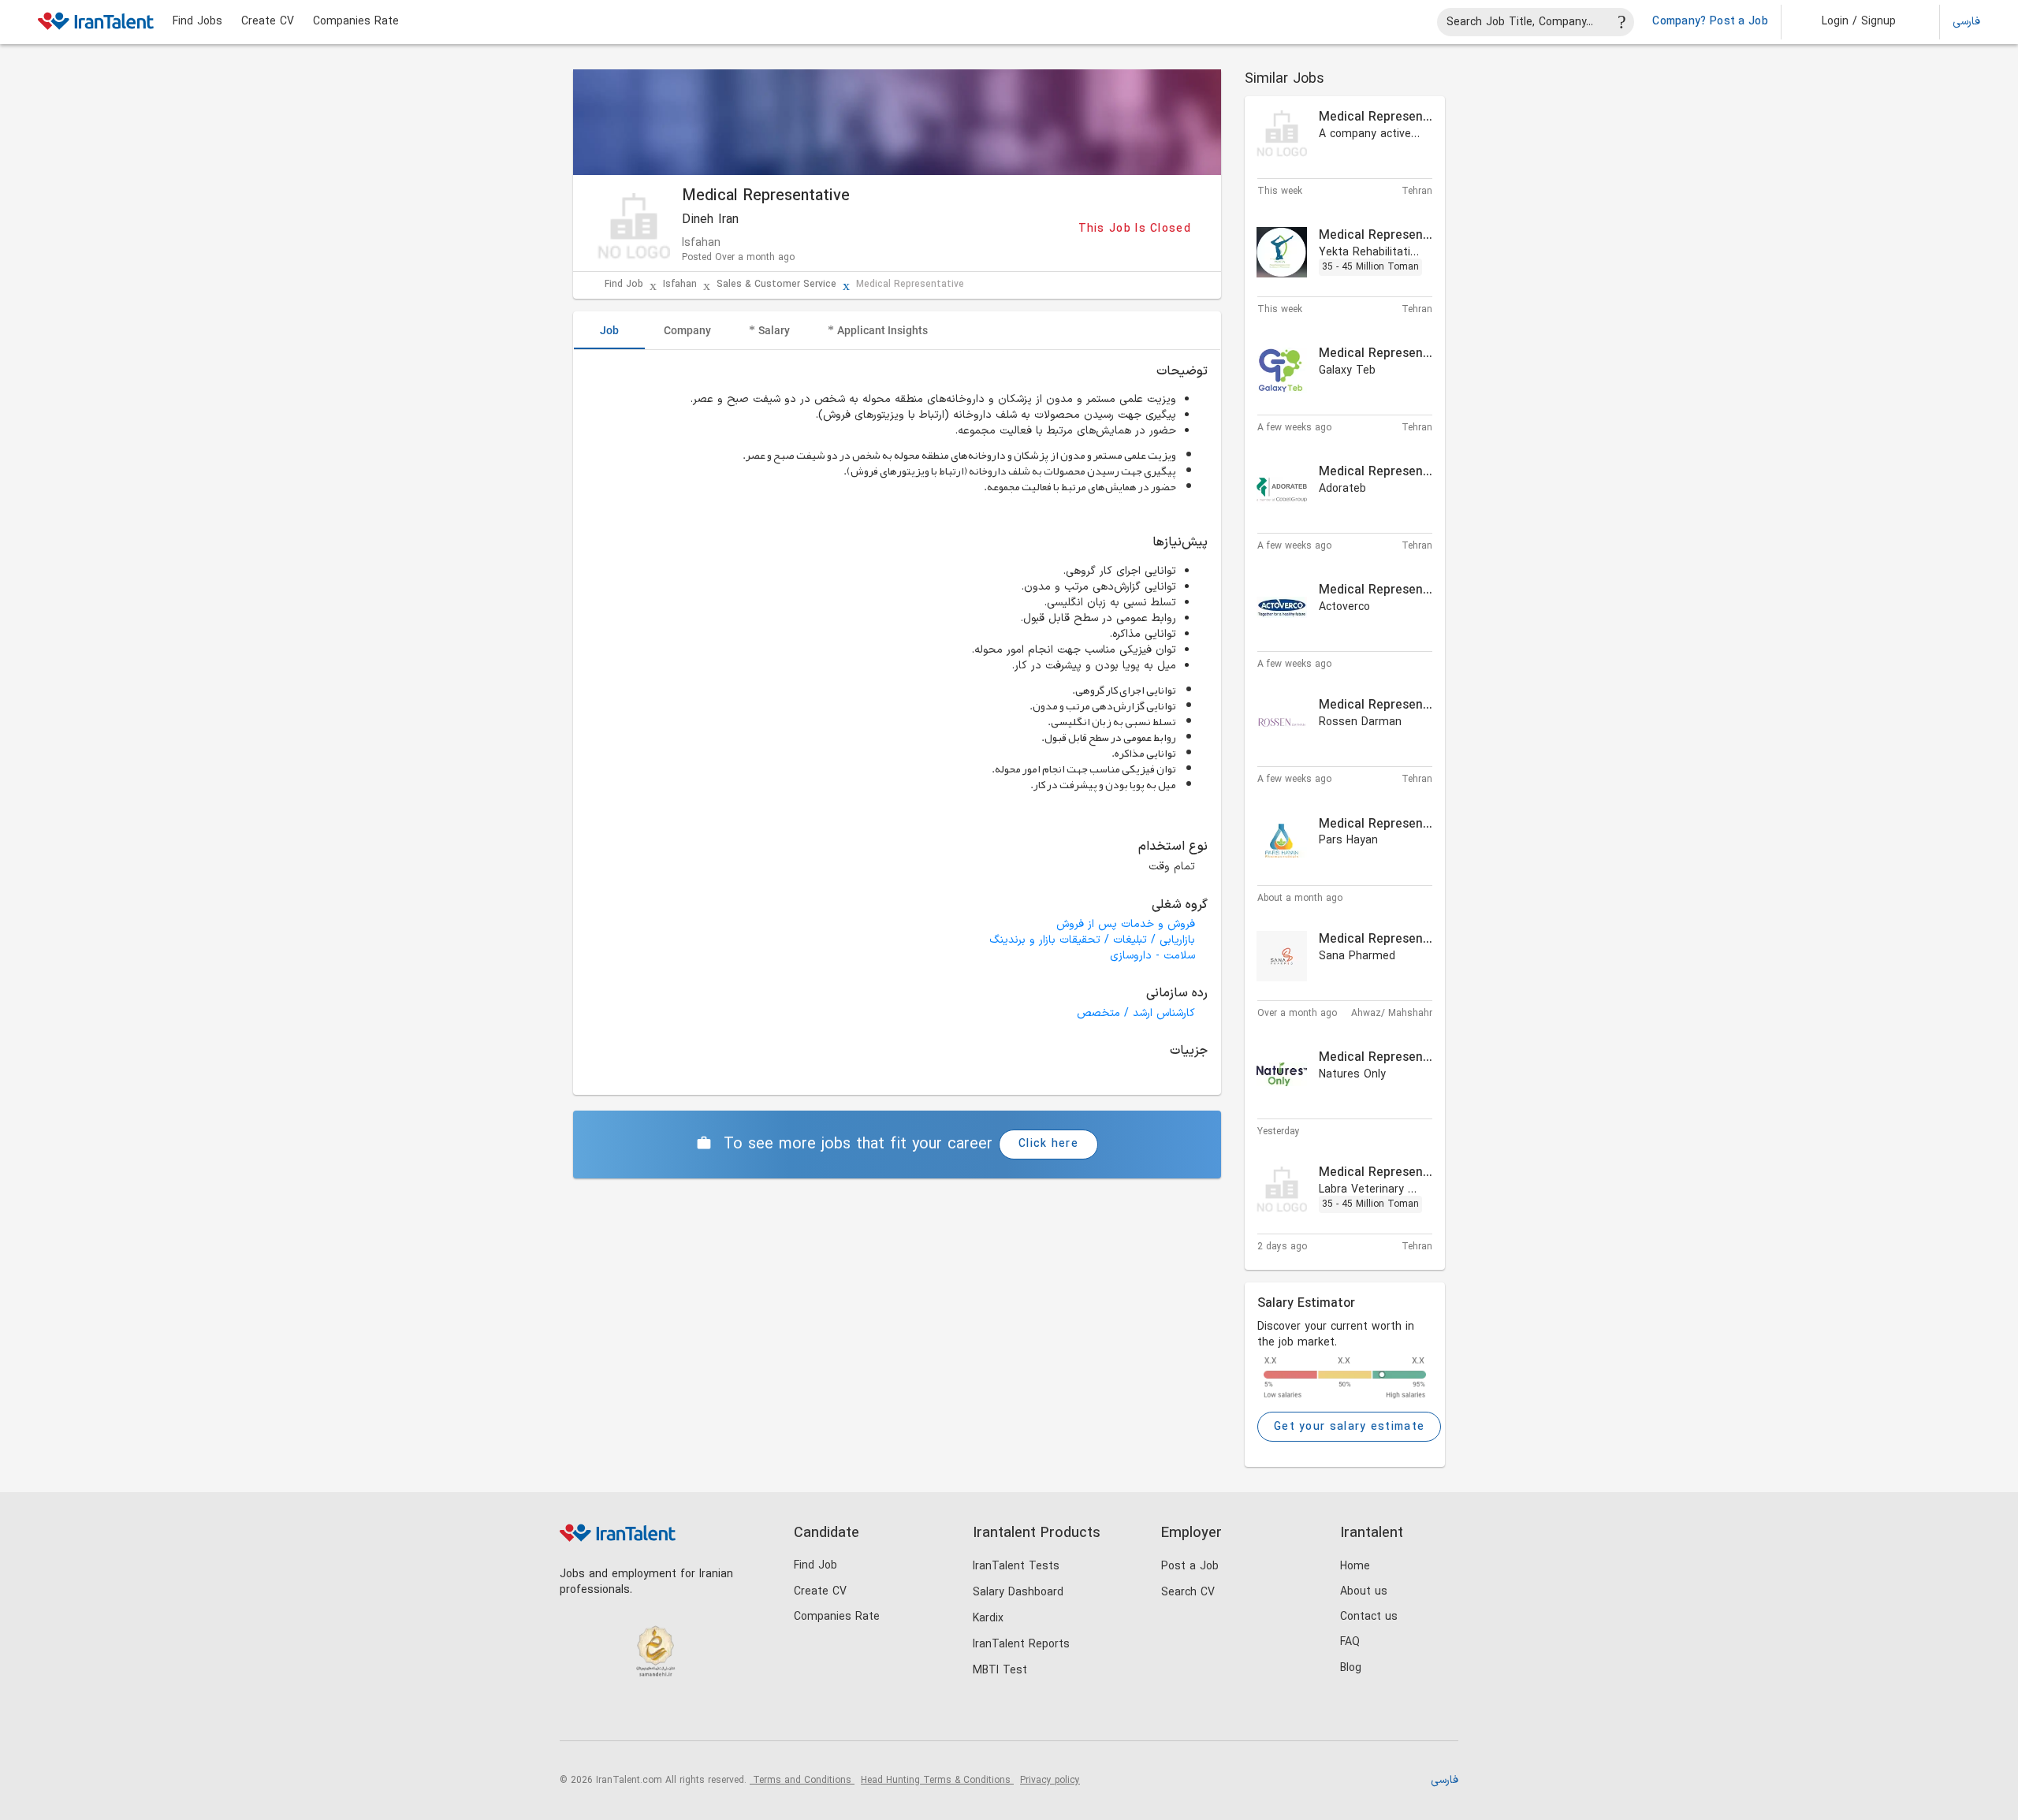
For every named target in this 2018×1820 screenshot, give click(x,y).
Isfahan (680, 285)
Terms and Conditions (802, 1781)
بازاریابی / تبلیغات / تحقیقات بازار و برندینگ (1092, 940)
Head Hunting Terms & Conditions (937, 1781)
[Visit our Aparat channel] (705, 1714)
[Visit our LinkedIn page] (576, 1714)
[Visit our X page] (640, 1714)
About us (1364, 1592)
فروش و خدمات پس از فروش (1126, 924)
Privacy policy (1050, 1781)
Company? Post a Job (1710, 22)
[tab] (609, 330)
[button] (1848, 22)
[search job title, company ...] (1622, 22)
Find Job (624, 285)
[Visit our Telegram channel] (673, 1714)
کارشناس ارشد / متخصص (1136, 1013)
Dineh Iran (710, 220)
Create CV (268, 22)
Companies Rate (356, 22)
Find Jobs (197, 22)
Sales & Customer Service (776, 285)
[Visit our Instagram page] (608, 1714)
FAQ (1350, 1642)
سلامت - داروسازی (1152, 956)
